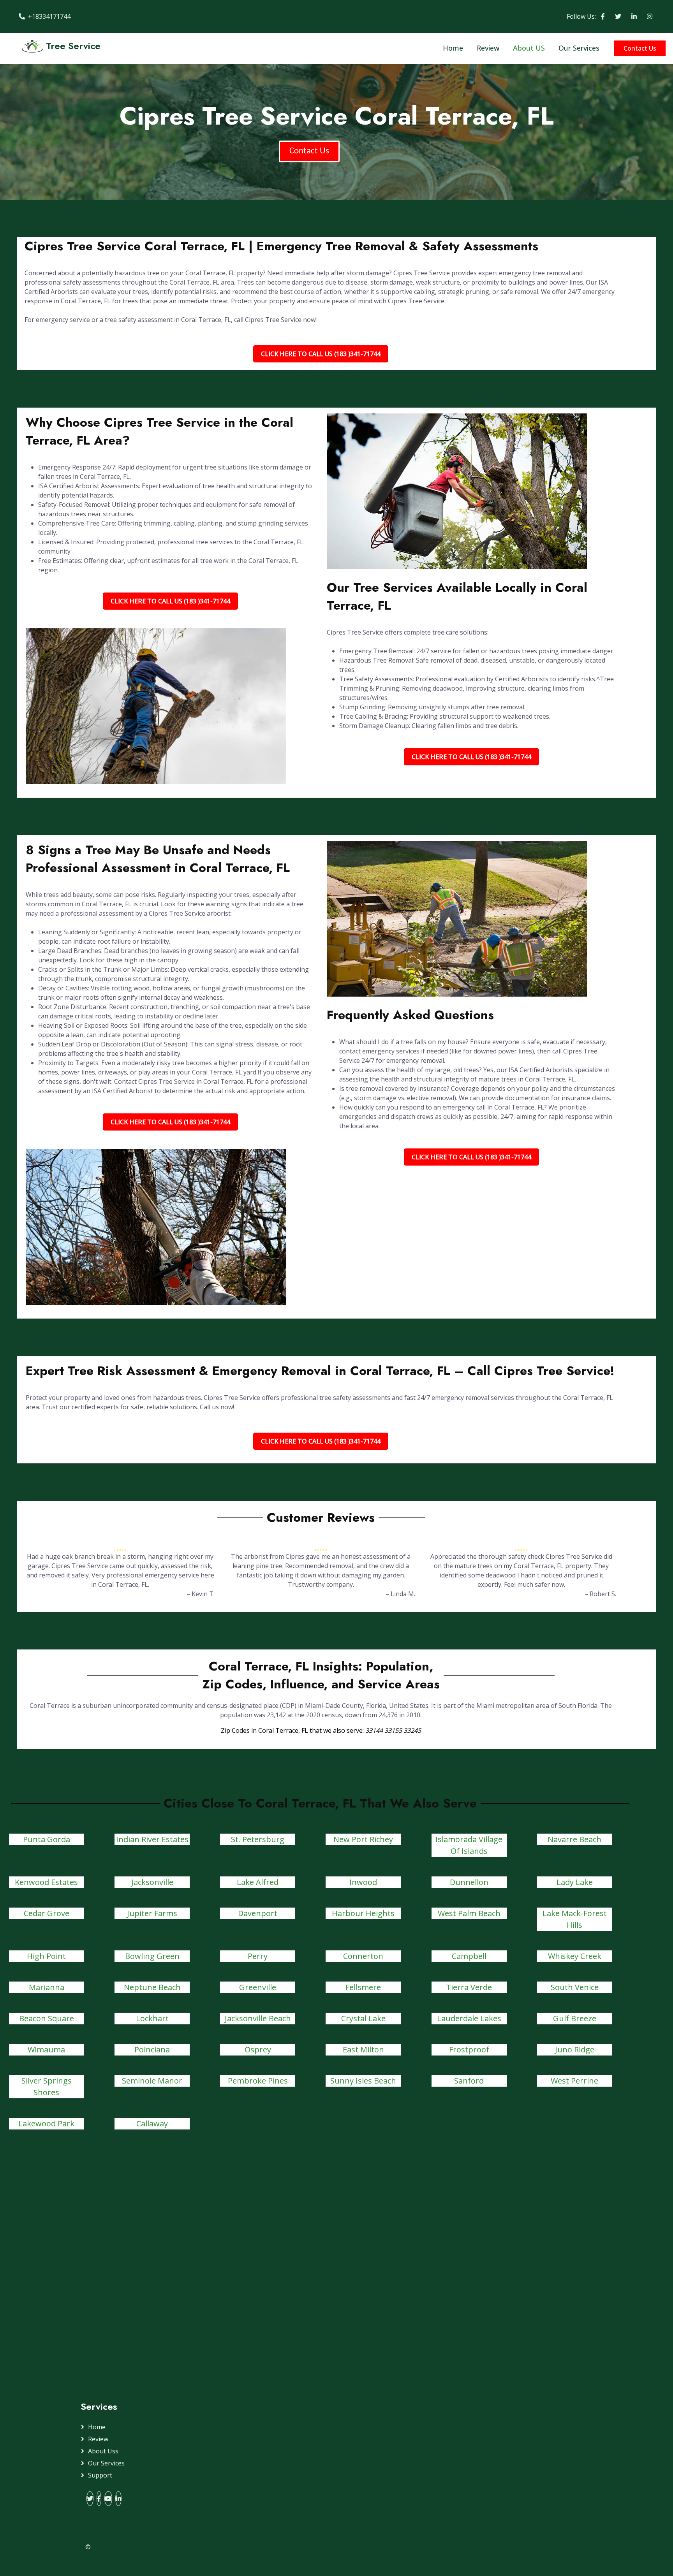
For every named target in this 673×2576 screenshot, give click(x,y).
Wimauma (46, 2049)
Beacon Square (47, 2018)
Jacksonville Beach (258, 2018)
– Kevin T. (201, 1594)
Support (100, 2475)
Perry (258, 1956)
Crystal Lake (363, 2018)
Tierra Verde (469, 1987)
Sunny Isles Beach (363, 2081)
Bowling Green (152, 1956)
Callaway (152, 2123)
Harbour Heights (363, 1913)
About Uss (103, 2451)
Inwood (363, 1882)
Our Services (579, 48)
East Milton (363, 2049)
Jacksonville (152, 1882)
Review (488, 48)
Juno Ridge (575, 2049)
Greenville (258, 1987)
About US (529, 48)
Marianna (47, 1987)
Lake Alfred (258, 1882)
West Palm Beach (469, 1913)
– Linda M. (400, 1594)
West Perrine (574, 2081)
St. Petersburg (258, 1839)
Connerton (363, 1956)
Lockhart (152, 2018)
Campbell (469, 1956)
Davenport (258, 1913)
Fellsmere (363, 1987)
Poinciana (152, 2049)
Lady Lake (575, 1882)
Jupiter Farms (152, 1913)
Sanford (469, 2081)
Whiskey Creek (575, 1956)
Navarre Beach (574, 1839)
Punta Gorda (47, 1839)
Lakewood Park (46, 2123)
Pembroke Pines (258, 2081)
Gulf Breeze (575, 2018)
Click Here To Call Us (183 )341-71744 (321, 354)
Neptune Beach (152, 1987)
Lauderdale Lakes (469, 2018)
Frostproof (469, 2049)
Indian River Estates (152, 1839)
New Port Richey (363, 1839)
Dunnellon (469, 1882)
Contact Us (640, 48)
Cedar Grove (47, 1913)
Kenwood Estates (46, 1882)
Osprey (258, 2049)
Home (453, 48)
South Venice (575, 1987)
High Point (46, 1956)
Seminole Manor (152, 2081)
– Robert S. (600, 1594)
